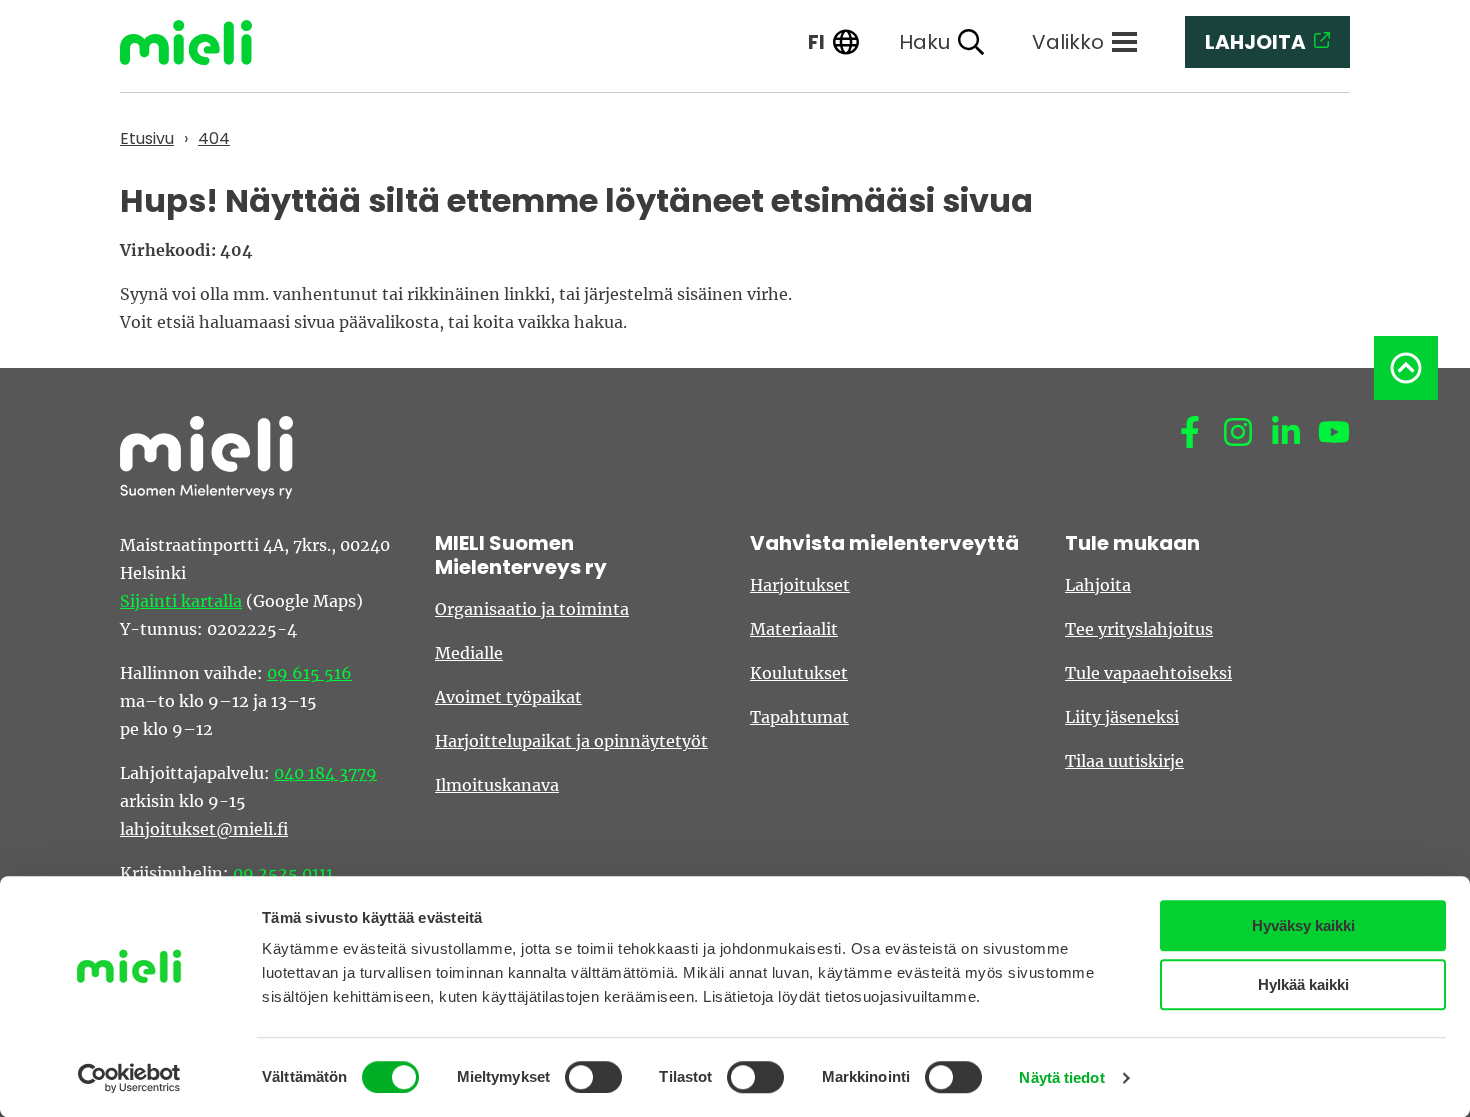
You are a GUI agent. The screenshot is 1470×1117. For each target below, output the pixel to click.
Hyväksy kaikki (1303, 925)
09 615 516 (309, 673)
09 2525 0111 (283, 873)
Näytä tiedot (1061, 1077)
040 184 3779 (325, 773)
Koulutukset (799, 673)
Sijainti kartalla (181, 601)
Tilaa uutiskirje (1124, 761)
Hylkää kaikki (1303, 984)
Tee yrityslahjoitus (1139, 629)
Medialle (469, 653)
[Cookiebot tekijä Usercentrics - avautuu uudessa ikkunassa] (129, 1078)
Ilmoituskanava (497, 785)
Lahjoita (1098, 585)
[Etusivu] (201, 42)
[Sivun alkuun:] (1406, 368)
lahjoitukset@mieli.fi (204, 829)
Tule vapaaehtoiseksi (1148, 673)
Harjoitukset (800, 585)
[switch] (593, 1077)
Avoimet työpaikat (508, 697)
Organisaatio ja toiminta (532, 609)
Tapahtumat (799, 717)
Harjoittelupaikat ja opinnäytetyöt (571, 741)
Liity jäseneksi (1122, 717)
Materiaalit (794, 629)
